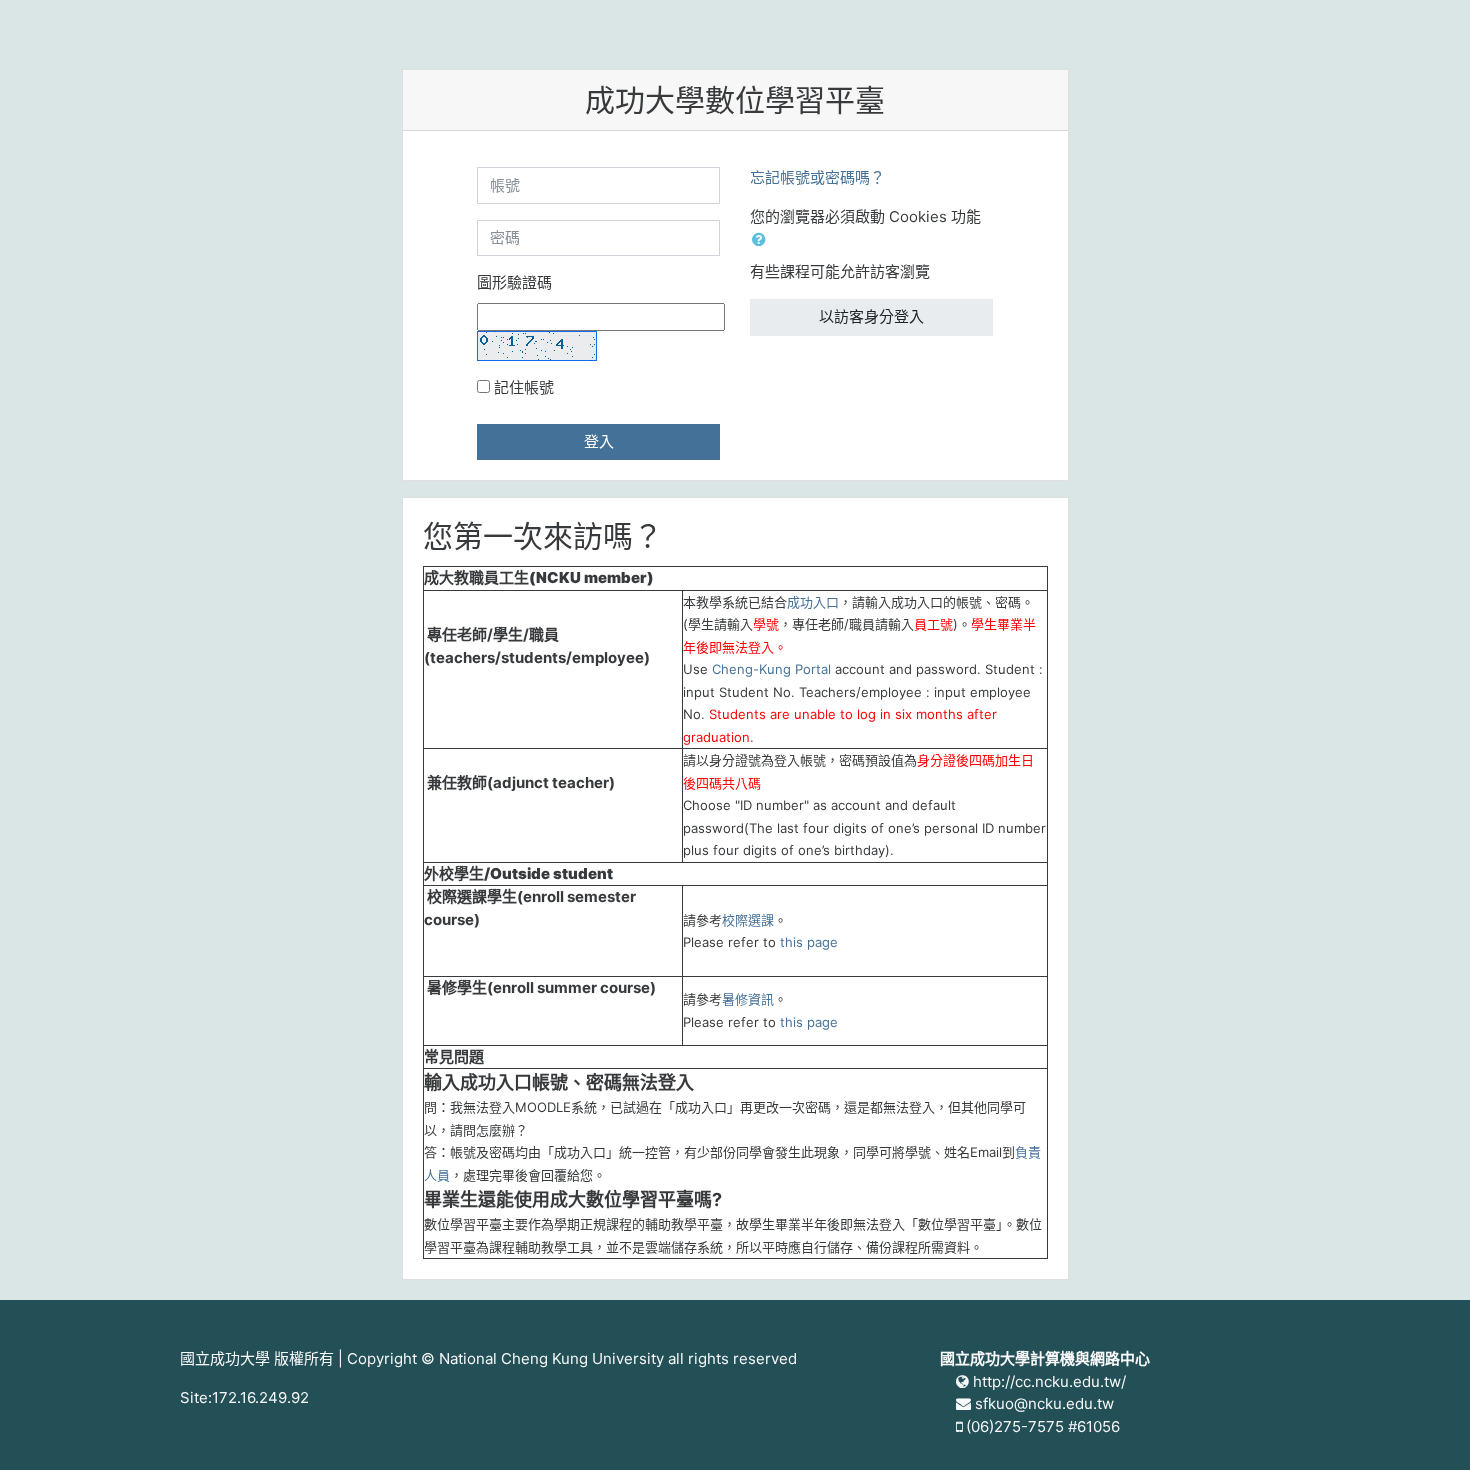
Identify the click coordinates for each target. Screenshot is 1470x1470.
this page (809, 942)
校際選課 (748, 920)
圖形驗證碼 (514, 282)
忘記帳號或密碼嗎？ (817, 177)
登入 (599, 441)
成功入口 (813, 602)
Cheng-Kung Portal (771, 669)
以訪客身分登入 (871, 316)
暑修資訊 (748, 999)
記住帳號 (524, 387)
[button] (763, 240)
